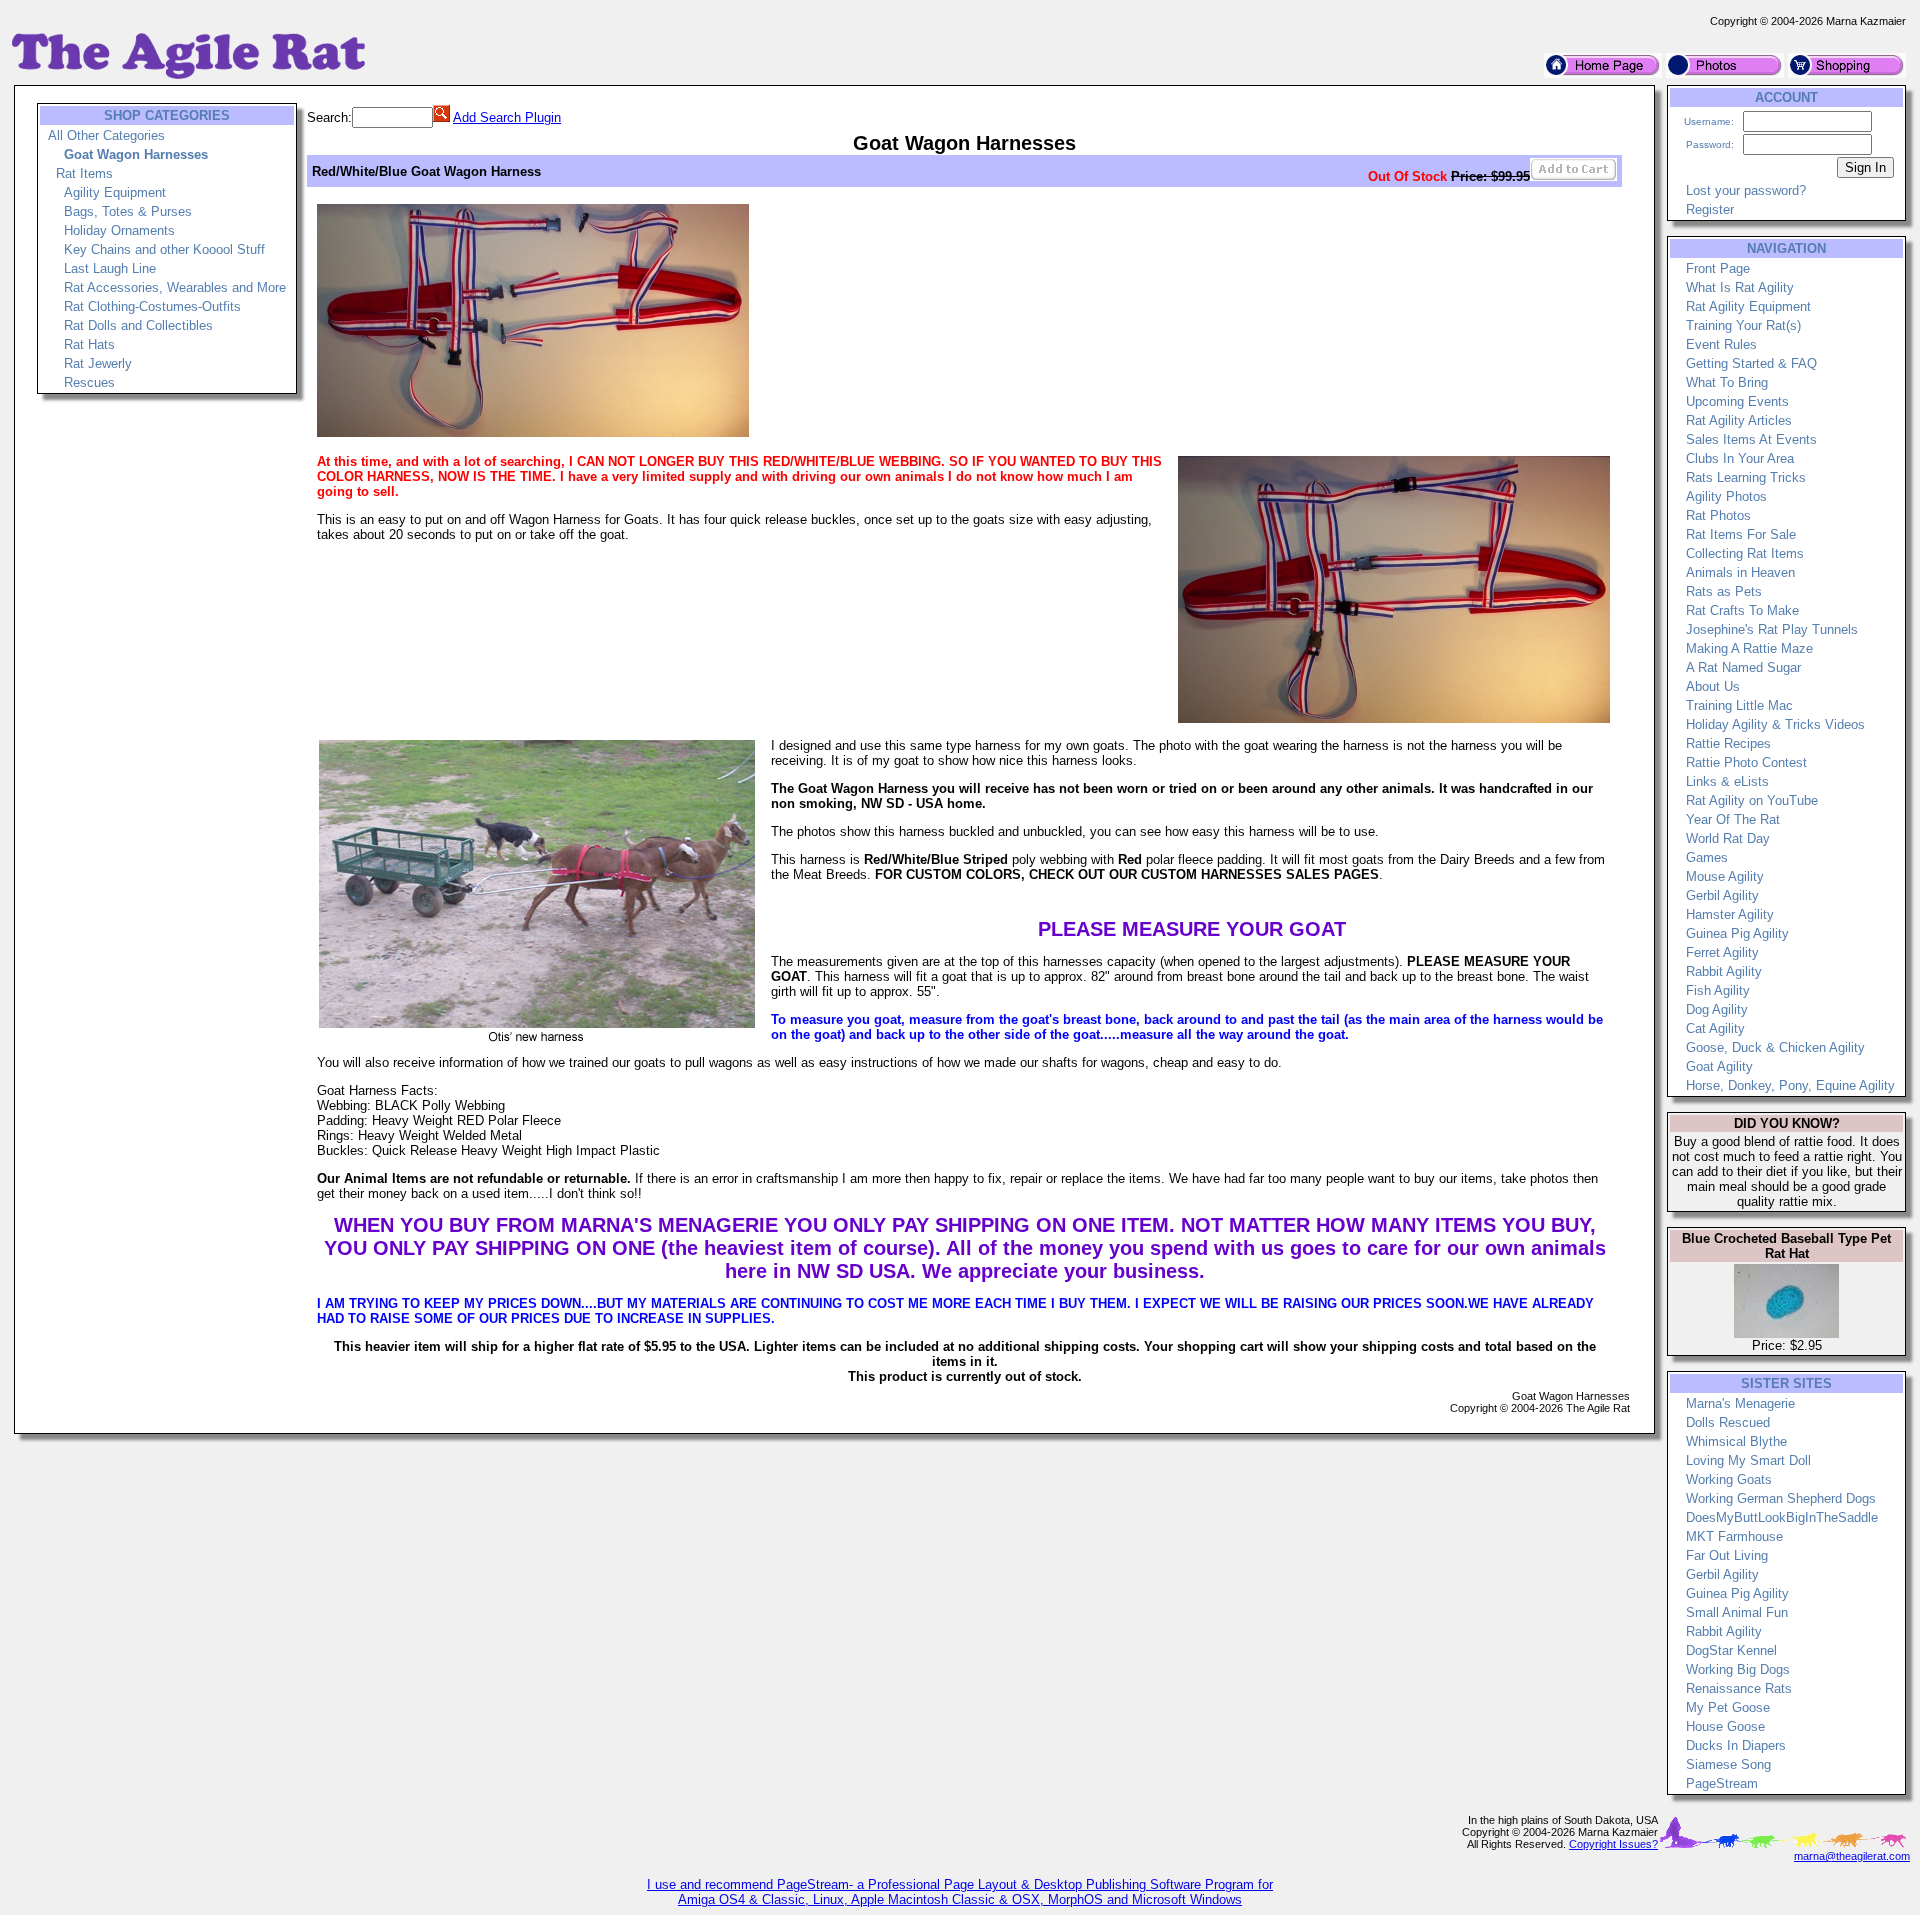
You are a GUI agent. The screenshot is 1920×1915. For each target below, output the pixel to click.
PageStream (1722, 1783)
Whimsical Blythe (1736, 1441)
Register (1710, 209)
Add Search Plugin (507, 117)
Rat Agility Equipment (1748, 306)
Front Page (1718, 268)
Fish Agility (1718, 990)
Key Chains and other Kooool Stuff (164, 249)
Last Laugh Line (110, 268)
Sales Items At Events (1751, 439)
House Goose (1725, 1726)
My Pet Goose (1728, 1707)
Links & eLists (1727, 781)
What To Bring (1727, 382)
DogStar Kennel (1731, 1650)
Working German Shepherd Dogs (1781, 1498)
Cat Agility (1715, 1028)
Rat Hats (89, 344)
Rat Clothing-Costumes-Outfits (152, 306)
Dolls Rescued (1728, 1422)
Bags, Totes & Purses (128, 211)
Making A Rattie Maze (1749, 648)
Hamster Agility (1730, 914)
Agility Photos (1726, 496)
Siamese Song (1728, 1764)
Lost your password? (1746, 190)
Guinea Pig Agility (1737, 933)
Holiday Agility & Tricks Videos (1775, 724)
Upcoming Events (1737, 401)
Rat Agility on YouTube (1752, 800)
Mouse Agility (1725, 876)
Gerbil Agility (1722, 895)
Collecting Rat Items (1745, 553)
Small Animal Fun (1737, 1612)
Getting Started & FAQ (1751, 363)
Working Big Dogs (1738, 1669)
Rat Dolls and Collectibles (138, 325)
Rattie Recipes (1728, 743)
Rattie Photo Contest (1746, 762)
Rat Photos (1718, 515)
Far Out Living (1727, 1555)
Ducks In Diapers (1736, 1745)
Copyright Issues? (1613, 1844)
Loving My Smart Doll (1748, 1460)
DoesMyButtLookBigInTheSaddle (1782, 1517)
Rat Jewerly (98, 363)
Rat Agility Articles (1739, 420)
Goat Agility (1719, 1066)
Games (1707, 857)
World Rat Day (1728, 838)
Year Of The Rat (1733, 819)
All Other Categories (106, 135)
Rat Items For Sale (1741, 534)
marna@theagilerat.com (1852, 1856)
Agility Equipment (115, 192)
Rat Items (84, 173)
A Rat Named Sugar (1743, 667)
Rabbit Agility (1724, 971)
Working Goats (1729, 1479)
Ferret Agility (1722, 952)
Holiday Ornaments (119, 230)
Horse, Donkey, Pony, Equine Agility (1790, 1085)
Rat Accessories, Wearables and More (175, 287)
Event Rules (1721, 344)
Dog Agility (1717, 1009)
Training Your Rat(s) (1743, 325)
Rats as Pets (1724, 591)
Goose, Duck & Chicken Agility (1775, 1047)
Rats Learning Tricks (1746, 477)
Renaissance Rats (1739, 1688)
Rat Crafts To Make (1742, 610)
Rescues (89, 382)
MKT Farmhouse (1734, 1536)
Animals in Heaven (1740, 572)
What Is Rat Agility (1740, 287)
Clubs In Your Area (1740, 458)
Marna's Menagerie (1740, 1403)
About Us (1713, 686)
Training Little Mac (1739, 705)
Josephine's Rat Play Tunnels (1772, 629)
